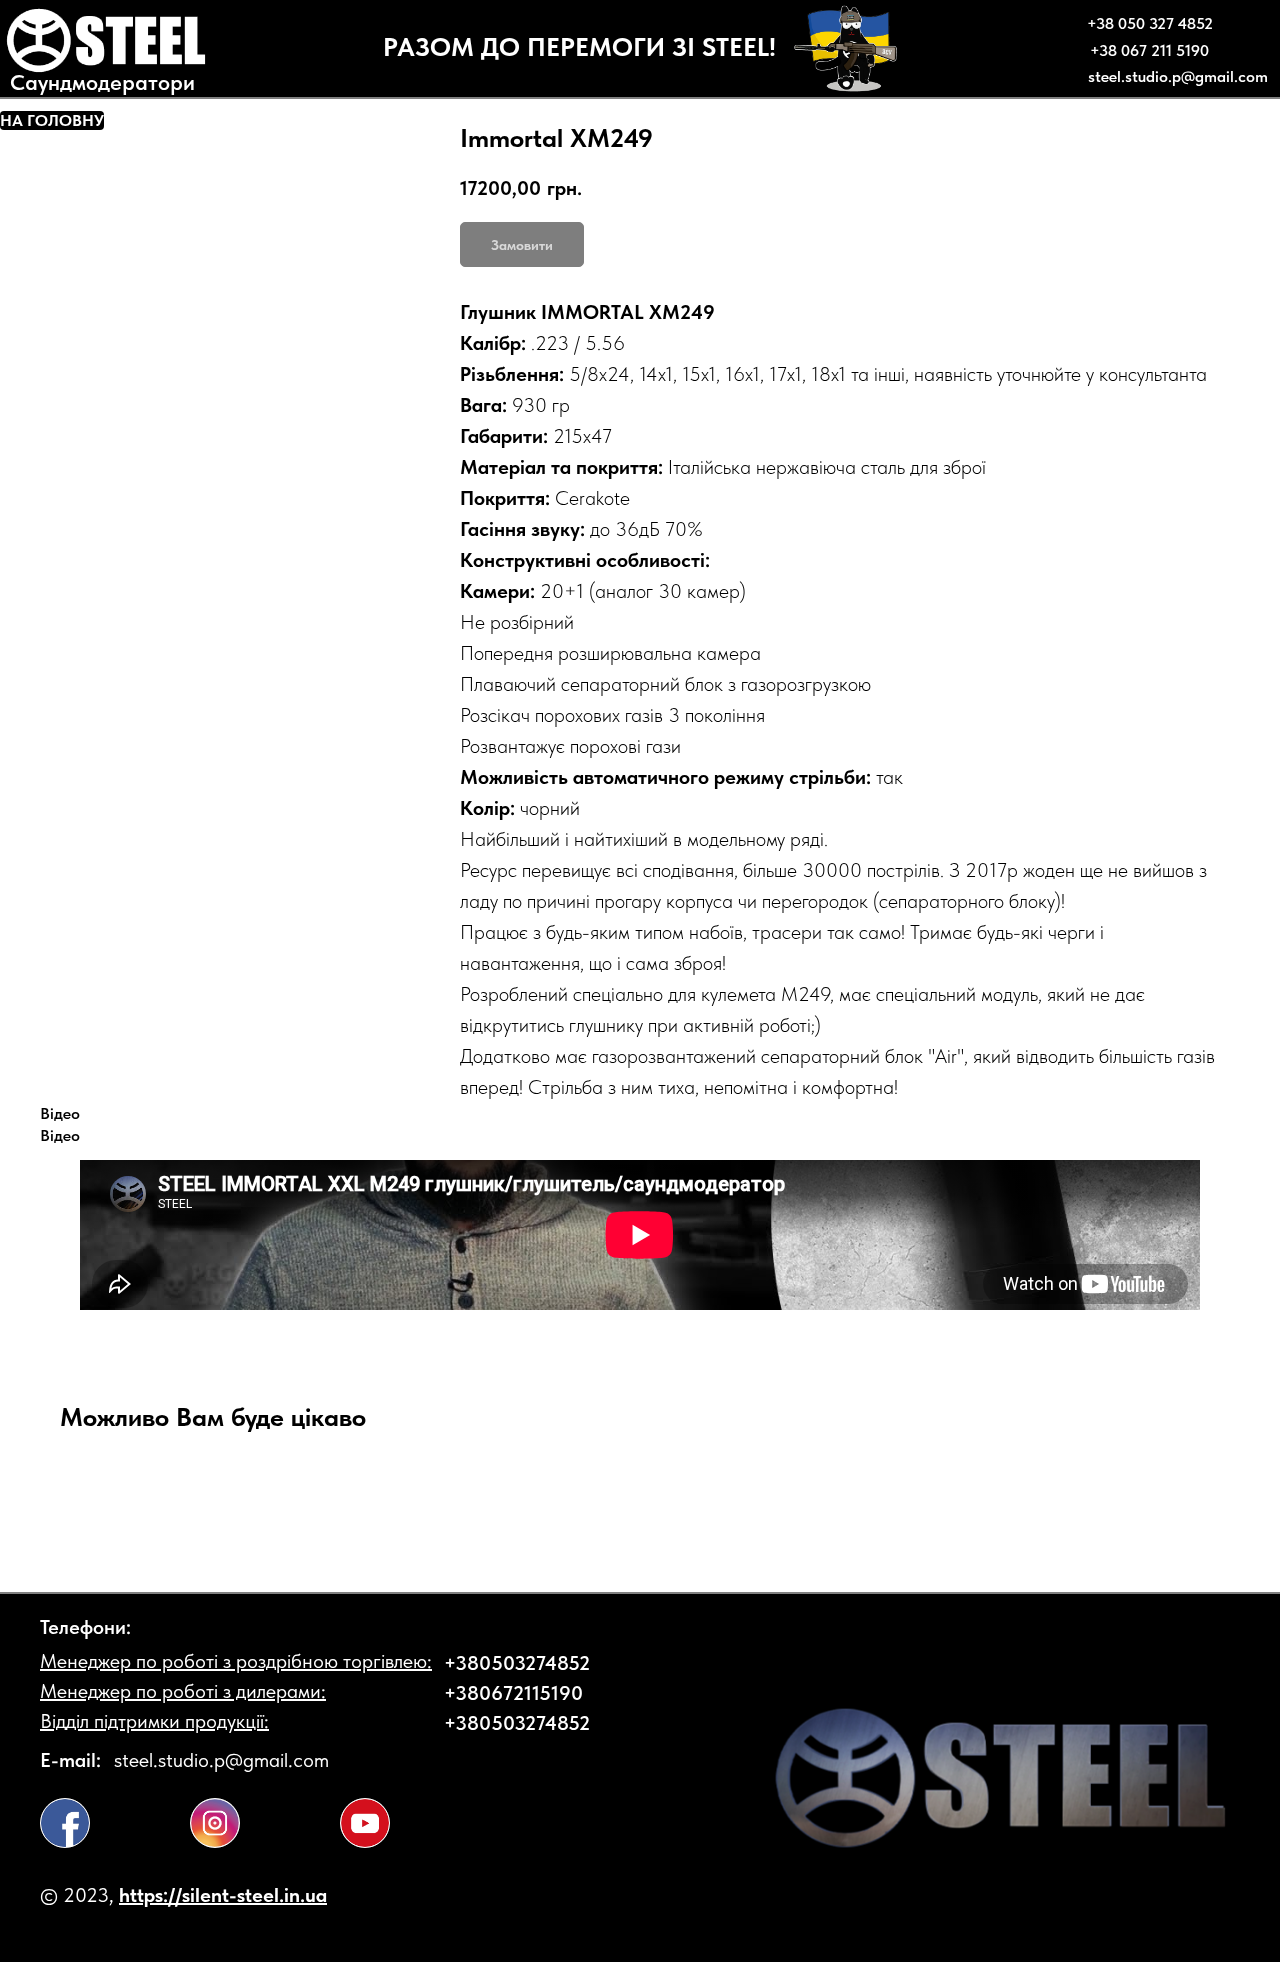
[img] (65, 1823)
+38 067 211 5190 (1149, 50)
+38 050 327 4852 (1150, 23)
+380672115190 (513, 1693)
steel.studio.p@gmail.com (1178, 76)
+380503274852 (517, 1663)
